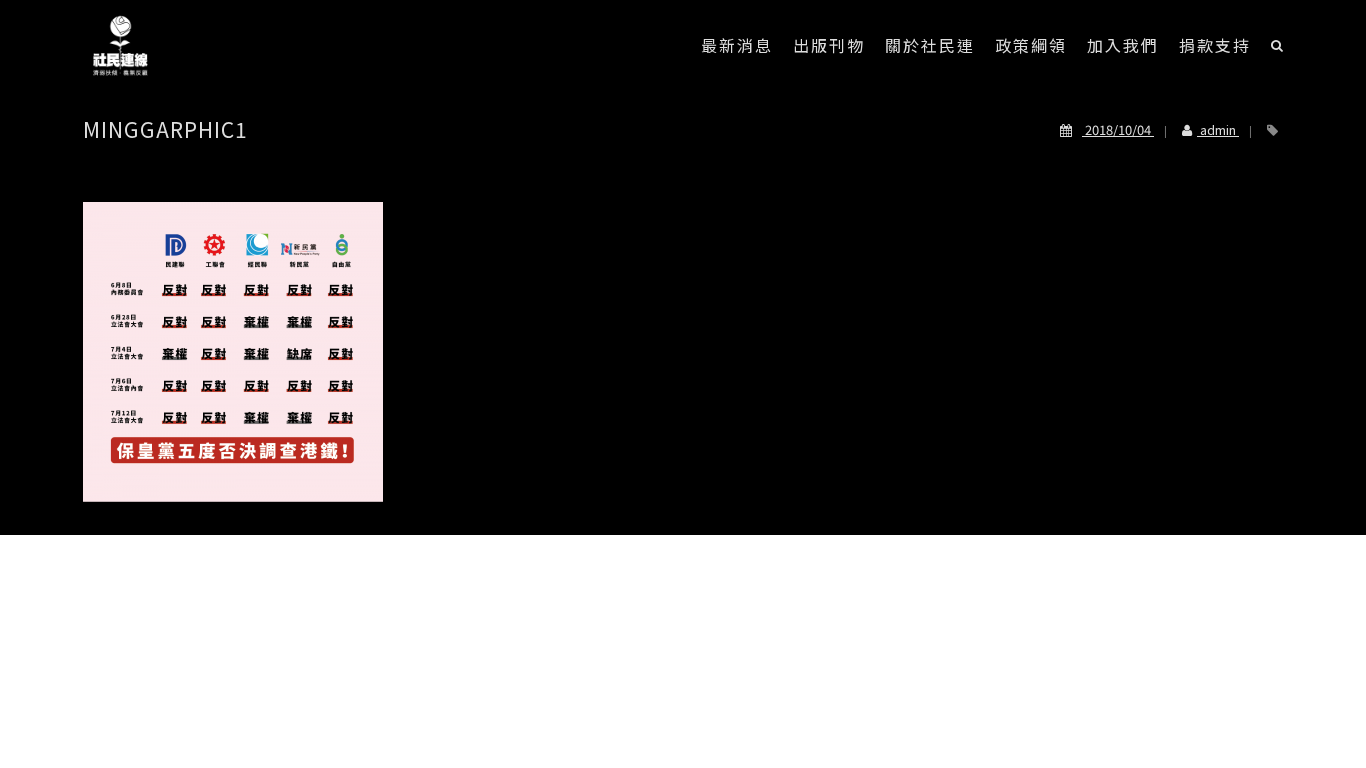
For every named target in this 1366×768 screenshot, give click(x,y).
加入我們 (1123, 45)
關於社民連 (930, 45)
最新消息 (737, 45)
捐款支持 (1215, 45)
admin (1218, 129)
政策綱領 (1031, 45)
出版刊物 (829, 45)
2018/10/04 (1118, 129)
